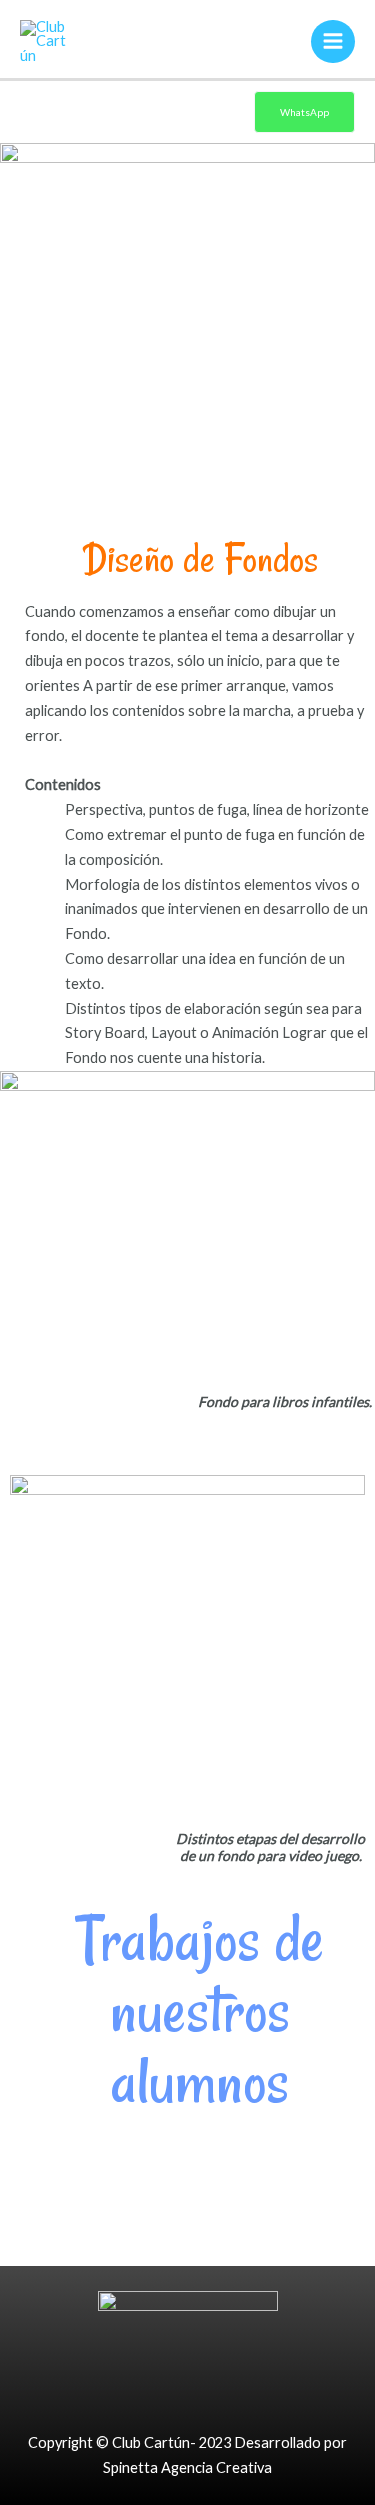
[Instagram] (188, 2391)
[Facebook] (145, 2391)
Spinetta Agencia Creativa (187, 2467)
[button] (19, 2129)
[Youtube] (231, 2391)
